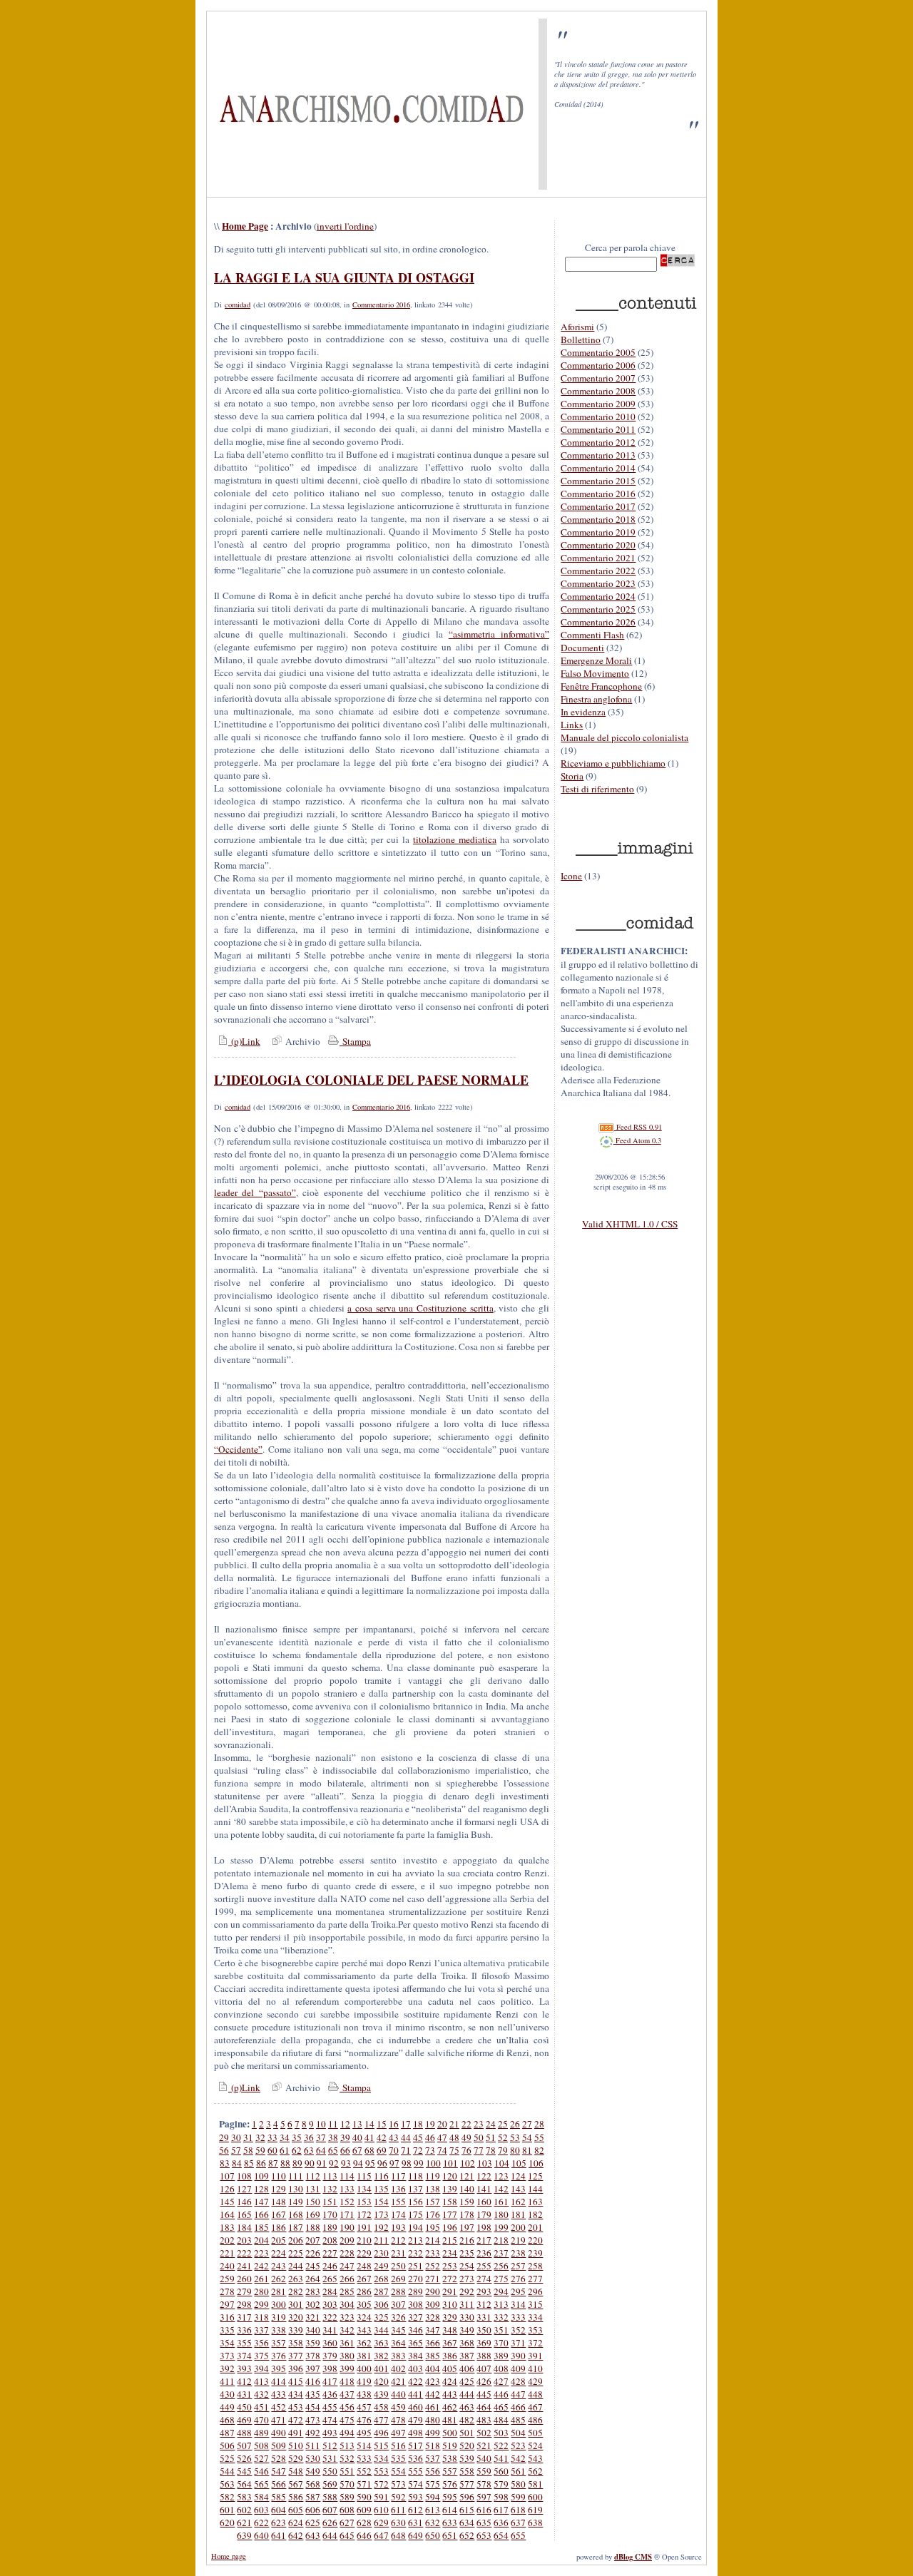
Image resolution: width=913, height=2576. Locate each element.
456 (347, 2407)
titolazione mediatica (455, 839)
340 (313, 2330)
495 (364, 2433)
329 (450, 2317)
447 (518, 2394)
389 (501, 2356)
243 (279, 2266)
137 (415, 2189)
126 (227, 2189)
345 (398, 2330)
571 (364, 2484)
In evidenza (583, 712)
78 (491, 2150)
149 (296, 2202)
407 (484, 2368)
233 (433, 2253)
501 (467, 2433)
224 (279, 2253)
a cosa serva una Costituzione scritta (420, 1308)
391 (535, 2356)
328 (433, 2317)
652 (467, 2535)
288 (398, 2291)
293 (484, 2291)
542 (518, 2458)
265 (330, 2279)
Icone (571, 876)
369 (484, 2343)
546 (261, 2471)
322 (330, 2317)
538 (450, 2458)
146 (244, 2202)
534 (381, 2458)
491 (296, 2433)
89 (297, 2163)
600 (535, 2497)
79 (503, 2150)
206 (296, 2240)
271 (433, 2279)
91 (322, 2163)
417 (330, 2381)
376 (279, 2356)
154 (381, 2202)
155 (398, 2202)
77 (479, 2150)
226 (313, 2253)
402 (398, 2368)
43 (394, 2137)
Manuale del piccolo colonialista (624, 737)
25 (503, 2124)
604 (279, 2510)
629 (381, 2523)
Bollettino (581, 339)
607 (330, 2510)
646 (364, 2535)
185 (261, 2227)
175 (415, 2214)
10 (321, 2124)
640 (261, 2535)
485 (518, 2420)
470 (261, 2420)
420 (381, 2381)
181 (518, 2214)
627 (347, 2523)
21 (454, 2124)
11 (333, 2124)
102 (468, 2163)
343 (364, 2330)
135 (381, 2189)
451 (261, 2407)
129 (279, 2189)
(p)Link (244, 1041)
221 (227, 2253)
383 (398, 2356)
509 (279, 2445)
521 (484, 2445)
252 (433, 2266)
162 (518, 2202)
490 (279, 2433)
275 (501, 2279)
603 (261, 2510)
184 (244, 2227)
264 (313, 2279)
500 (450, 2433)
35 (297, 2137)
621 (244, 2523)
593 (415, 2497)
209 (347, 2240)
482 (467, 2420)
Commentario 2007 (598, 378)
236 (484, 2253)
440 (398, 2394)
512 (330, 2445)
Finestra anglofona (596, 699)
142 (501, 2189)
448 (535, 2394)
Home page (229, 2556)
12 (345, 2124)
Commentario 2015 (598, 481)
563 (227, 2484)
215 (450, 2240)
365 (415, 2343)
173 (381, 2214)
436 (330, 2394)
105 (519, 2163)
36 (309, 2137)
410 (535, 2368)
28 (539, 2124)
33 (272, 2137)
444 (467, 2394)
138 (433, 2189)
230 (381, 2253)
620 (227, 2523)
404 (433, 2368)
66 (345, 2150)
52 (503, 2137)
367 (450, 2343)
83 (225, 2163)
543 (535, 2458)
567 (296, 2484)
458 (381, 2407)
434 (296, 2394)
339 (296, 2330)
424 (450, 2381)
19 (430, 2124)
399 (347, 2368)
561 (518, 2471)
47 (442, 2137)
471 (279, 2420)
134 (364, 2189)
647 (381, 2535)
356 (261, 2343)
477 (381, 2420)
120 (450, 2176)
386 (450, 2356)
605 (296, 2510)
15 (382, 2124)
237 (501, 2253)
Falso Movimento (595, 673)
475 (347, 2420)
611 (398, 2510)
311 (467, 2304)
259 (227, 2279)
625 (313, 2523)
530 (313, 2458)
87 (273, 2163)
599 (518, 2497)
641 (279, 2535)
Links (572, 725)
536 (415, 2458)
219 (518, 2240)
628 (364, 2523)
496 (381, 2433)
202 (227, 2240)
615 (467, 2510)
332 (501, 2317)
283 (313, 2291)
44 (406, 2137)
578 (484, 2484)
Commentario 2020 (598, 545)
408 (501, 2368)
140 (467, 2189)
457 (364, 2407)
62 (297, 2150)
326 (398, 2317)
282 (296, 2291)
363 (381, 2343)
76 (466, 2150)
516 (398, 2445)
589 (347, 2497)
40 (357, 2137)
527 (261, 2458)
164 (227, 2214)
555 (415, 2471)
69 (382, 2150)
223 (261, 2253)
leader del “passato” (255, 1192)
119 (433, 2176)
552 (364, 2471)
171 (347, 2214)
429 (535, 2381)
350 (484, 2330)
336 (244, 2330)
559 (484, 2471)
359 (313, 2343)
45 (418, 2137)
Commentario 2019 (598, 532)
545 (244, 2471)
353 (535, 2330)
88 (285, 2163)
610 (381, 2510)
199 (501, 2227)
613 (433, 2510)
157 (433, 2202)
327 (415, 2317)
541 (501, 2458)
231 (398, 2253)
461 (433, 2407)
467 (535, 2407)
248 (364, 2266)
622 (261, 2523)
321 (313, 2317)
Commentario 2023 (598, 583)
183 (227, 2227)
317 (244, 2317)
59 (260, 2150)
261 (261, 2279)
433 (279, 2394)
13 (357, 2124)
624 (296, 2523)
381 (364, 2356)
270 (415, 2279)
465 (501, 2407)
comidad (238, 305)
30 (236, 2137)
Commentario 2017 (598, 506)
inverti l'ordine (345, 226)
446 (501, 2394)
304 (347, 2304)
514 (364, 2445)
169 (313, 2214)
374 (244, 2356)
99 (419, 2163)
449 (227, 2407)
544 (227, 2471)
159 (467, 2202)
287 (381, 2291)
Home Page (245, 226)
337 (261, 2330)
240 (227, 2266)
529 (296, 2458)
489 (261, 2433)
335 (227, 2330)
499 (433, 2433)
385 (433, 2356)
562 (535, 2471)
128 (261, 2189)
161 (501, 2202)
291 (450, 2291)
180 (501, 2214)
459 (398, 2407)
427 (501, 2381)
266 (347, 2279)
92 (334, 2163)
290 (433, 2291)
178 (467, 2214)
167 (279, 2214)
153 (364, 2202)
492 (313, 2433)
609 (364, 2510)
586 (296, 2497)
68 (369, 2150)
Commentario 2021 (598, 558)
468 (227, 2420)
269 (398, 2279)
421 (398, 2381)
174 (398, 2214)
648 (398, 2535)
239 (535, 2253)
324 (364, 2317)
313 (501, 2304)
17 (406, 2124)
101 (450, 2163)
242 (261, 2266)
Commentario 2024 (598, 596)
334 (535, 2317)
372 (535, 2343)
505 (535, 2433)
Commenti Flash (592, 635)
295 (518, 2291)
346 (415, 2330)
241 (244, 2266)
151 (330, 2202)
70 (394, 2150)
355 (244, 2343)
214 (433, 2240)
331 (484, 2317)
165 (244, 2214)
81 (527, 2150)
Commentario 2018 (598, 519)
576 (450, 2484)
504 (518, 2433)
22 (466, 2124)
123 (501, 2176)
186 (279, 2227)
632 (433, 2523)
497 (398, 2433)
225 (296, 2253)
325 (381, 2317)
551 (347, 2471)
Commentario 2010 (598, 416)
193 (398, 2227)
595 (450, 2497)
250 (398, 2266)
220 (535, 2240)
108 (244, 2176)
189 (330, 2227)
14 (369, 2124)
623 (279, 2523)
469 (244, 2420)
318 (261, 2317)
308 (415, 2304)
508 (261, 2445)
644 (330, 2535)
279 (244, 2291)
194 (415, 2227)
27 (527, 2124)
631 (415, 2523)
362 (364, 2343)
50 (479, 2137)
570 (347, 2484)
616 (484, 2510)
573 (398, 2484)
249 (381, 2266)
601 (227, 2510)
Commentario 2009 (598, 404)
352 (518, 2330)
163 (535, 2202)
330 (467, 2317)
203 (244, 2240)
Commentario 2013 (598, 455)
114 (347, 2176)
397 (313, 2368)
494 (347, 2433)
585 (279, 2497)
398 (330, 2368)
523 (518, 2445)
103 (485, 2163)
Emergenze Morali (596, 660)
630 (398, 2523)
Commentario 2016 (381, 305)
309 (433, 2304)
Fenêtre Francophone (601, 686)
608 (347, 2510)
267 (364, 2279)
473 (313, 2420)
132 (330, 2189)
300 (279, 2304)
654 (501, 2535)
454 (313, 2407)
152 (347, 2202)
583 (244, 2497)
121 (467, 2176)
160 (484, 2202)
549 (313, 2471)
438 (364, 2394)
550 (330, 2471)
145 (227, 2202)
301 (296, 2304)
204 (261, 2240)
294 (501, 2291)
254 (467, 2266)
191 (364, 2227)
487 (227, 2433)
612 (415, 2510)
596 (467, 2497)
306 (381, 2304)
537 (433, 2458)
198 (484, 2227)
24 (491, 2124)
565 (261, 2484)
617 (501, 2510)
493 (330, 2433)
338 (279, 2330)
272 (450, 2279)
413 (261, 2381)
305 (364, 2304)
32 (260, 2137)
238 (518, 2253)
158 (450, 2202)
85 (249, 2163)
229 (364, 2253)
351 (501, 2330)
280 (261, 2291)
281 (279, 2291)
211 (381, 2240)
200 (518, 2227)
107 (227, 2176)
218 (501, 2240)
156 (415, 2202)
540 (484, 2458)
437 (347, 2394)
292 (467, 2291)
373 (227, 2356)
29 (224, 2137)
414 (279, 2381)
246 (330, 2266)
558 (467, 2471)
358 (296, 2343)
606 (313, 2510)
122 (484, 2176)
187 (296, 2227)
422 (415, 2381)
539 (467, 2458)
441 (415, 2394)
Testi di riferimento (597, 789)
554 (398, 2471)
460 (415, 2407)
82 (539, 2150)
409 (518, 2368)
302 (313, 2304)
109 (261, 2176)
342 (347, 2330)
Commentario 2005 (598, 352)
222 (244, 2253)
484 (501, 2420)
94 (358, 2163)
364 (398, 2343)
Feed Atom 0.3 (637, 1140)
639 (244, 2535)
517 (415, 2445)
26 (515, 2124)
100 (433, 2163)
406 (467, 2368)
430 (227, 2394)
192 (381, 2227)
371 (518, 2343)
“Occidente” (238, 1449)
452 (279, 2407)
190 (347, 2227)
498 (415, 2433)
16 (394, 2124)
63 (309, 2150)
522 (501, 2445)
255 (484, 2266)
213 (415, 2240)
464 (484, 2407)
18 (418, 2124)
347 (433, 2330)
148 (279, 2202)
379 (330, 2356)
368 (467, 2343)
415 (296, 2381)
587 (313, 2497)
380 (347, 2356)
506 (227, 2445)
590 (364, 2497)
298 (244, 2304)
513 (347, 2445)
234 (450, 2253)
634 (467, 2523)
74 (442, 2150)
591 (381, 2497)
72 (418, 2150)
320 (296, 2317)
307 (398, 2304)
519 (450, 2445)
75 (454, 2150)
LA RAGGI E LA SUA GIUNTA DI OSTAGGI (344, 277)
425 (467, 2381)
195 (433, 2227)
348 (450, 2330)
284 (330, 2291)
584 (261, 2497)
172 (364, 2214)
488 (244, 2433)
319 (279, 2317)
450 (244, 2407)
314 (518, 2304)
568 (313, 2484)
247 (347, 2266)
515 (381, 2445)
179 (484, 2214)
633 (450, 2523)
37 (321, 2137)
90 (310, 2163)
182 (535, 2214)
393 (244, 2368)
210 (364, 2240)
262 (279, 2279)
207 (313, 2240)
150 (313, 2202)
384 (415, 2356)
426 (484, 2381)
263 (296, 2279)
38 (333, 2137)
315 (535, 2304)
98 (407, 2163)
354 (227, 2343)
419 (364, 2381)
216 (467, 2240)
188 (313, 2227)
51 (491, 2137)
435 (313, 2394)
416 (313, 2381)
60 (272, 2150)
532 (347, 2458)
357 (279, 2343)
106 (536, 2163)
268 (381, 2279)
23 (479, 2124)
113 (330, 2176)
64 (321, 2150)
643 (313, 2535)
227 (330, 2253)
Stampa (355, 1041)
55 (539, 2137)
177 (450, 2214)
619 (535, 2510)
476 (364, 2420)
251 (415, 2266)
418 (347, 2381)
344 (381, 2330)
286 (364, 2291)
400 (364, 2368)
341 (330, 2330)
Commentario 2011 (598, 429)
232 (415, 2253)
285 (347, 2291)
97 (394, 2163)
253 (450, 2266)
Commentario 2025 (598, 609)
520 (467, 2445)
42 (382, 2137)
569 (330, 2484)
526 (244, 2458)
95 (370, 2163)
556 (433, 2471)
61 (285, 2150)
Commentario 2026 (598, 622)
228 (347, 2253)
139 (450, 2189)
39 (345, 2137)
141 (484, 2189)
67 (357, 2150)
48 (454, 2137)
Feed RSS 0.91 (638, 1127)
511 (313, 2445)
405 (450, 2368)
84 (237, 2163)
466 (518, 2407)
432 (261, 2394)
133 (347, 2189)
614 (450, 2510)
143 (518, 2189)
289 (415, 2291)
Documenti (582, 648)
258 (535, 2266)
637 (518, 2523)
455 (330, 2407)
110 (279, 2176)
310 (450, 2304)
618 (518, 2510)
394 (261, 2368)
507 (244, 2445)
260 (244, 2279)
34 (285, 2137)
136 (398, 2189)
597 (484, 2497)
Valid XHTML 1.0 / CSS (630, 1224)
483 (484, 2420)
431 (244, 2394)
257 (518, 2266)
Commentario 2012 (598, 442)
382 (381, 2356)
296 (535, 2291)
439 (381, 2394)
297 (227, 2304)
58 (248, 2150)
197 (467, 2227)
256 (501, 2266)
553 (381, 2471)
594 (433, 2497)
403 (415, 2368)
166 (261, 2214)
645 (347, 2535)
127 (244, 2189)
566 (279, 2484)
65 (333, 2150)
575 (433, 2484)
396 (296, 2368)
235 (467, 2253)
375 (261, 2356)
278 (227, 2291)
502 (484, 2433)
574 (415, 2484)
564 (244, 2484)
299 (261, 2304)
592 (398, 2497)
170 (330, 2214)
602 (244, 2510)
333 (518, 2317)
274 (484, 2279)
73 (430, 2150)
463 (467, 2407)
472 (296, 2420)
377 (296, 2356)
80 (515, 2150)
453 (296, 2407)
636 (501, 2523)
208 (330, 2240)
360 (330, 2343)
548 (296, 2471)
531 (330, 2458)
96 (382, 2163)
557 (450, 2471)
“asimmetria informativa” (499, 634)
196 (450, 2227)
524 (535, 2445)
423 (433, 2381)
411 (227, 2381)
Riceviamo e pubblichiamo (613, 763)
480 (433, 2420)
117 (398, 2176)
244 (296, 2266)
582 (227, 2497)
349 (467, 2330)
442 (433, 2394)
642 (296, 2535)
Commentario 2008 (598, 391)
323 (347, 2317)
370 (501, 2343)
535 (398, 2458)
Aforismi (577, 327)
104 (502, 2163)
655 (518, 2535)
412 (244, 2381)
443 (450, 2394)
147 (261, 2202)
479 (415, 2420)
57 (236, 2150)
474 (330, 2420)
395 (279, 2368)
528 (279, 2458)
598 (501, 2497)
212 (398, 2240)
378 (313, 2356)
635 (484, 2523)
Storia (572, 776)
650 (433, 2535)
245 (313, 2266)
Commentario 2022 (598, 571)
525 (227, 2458)
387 (467, 2356)
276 (518, 2279)
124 (518, 2176)
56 (224, 2150)
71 (406, 2150)
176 (433, 2214)
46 (430, 2137)
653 (484, 2535)
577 (467, 2484)
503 (501, 2433)
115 (364, 2176)
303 (330, 2304)
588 (330, 2497)
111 (296, 2176)
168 (296, 2214)
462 (450, 2407)
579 (501, 2484)
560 (501, 2471)
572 (381, 2484)
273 (467, 2279)
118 (415, 2176)
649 (415, 2535)
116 (381, 2176)
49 (466, 2137)
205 (279, 2240)
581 (535, 2484)
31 (248, 2137)
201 (535, 2227)
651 (450, 2535)
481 (450, 2420)
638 (535, 2523)
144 (535, 2189)
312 (484, 2304)
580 (518, 2484)
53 (515, 2137)
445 (484, 2394)
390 (518, 2356)
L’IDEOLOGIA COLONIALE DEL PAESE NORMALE (371, 1080)
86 (261, 2163)
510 (296, 2445)
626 (330, 2523)
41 (369, 2137)
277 (535, 2279)
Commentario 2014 (598, 468)
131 (313, 2189)
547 (279, 2471)
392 (227, 2368)
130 (296, 2189)
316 (227, 2317)
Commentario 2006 (598, 365)
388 (484, 2356)
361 (347, 2343)
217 (484, 2240)
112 (313, 2176)
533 (364, 2458)
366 (433, 2343)
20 (442, 2124)
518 (433, 2445)
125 (535, 2176)
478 (398, 2420)
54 (527, 2137)
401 (381, 2368)
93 (346, 2163)
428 (518, 2381)
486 (535, 2420)
